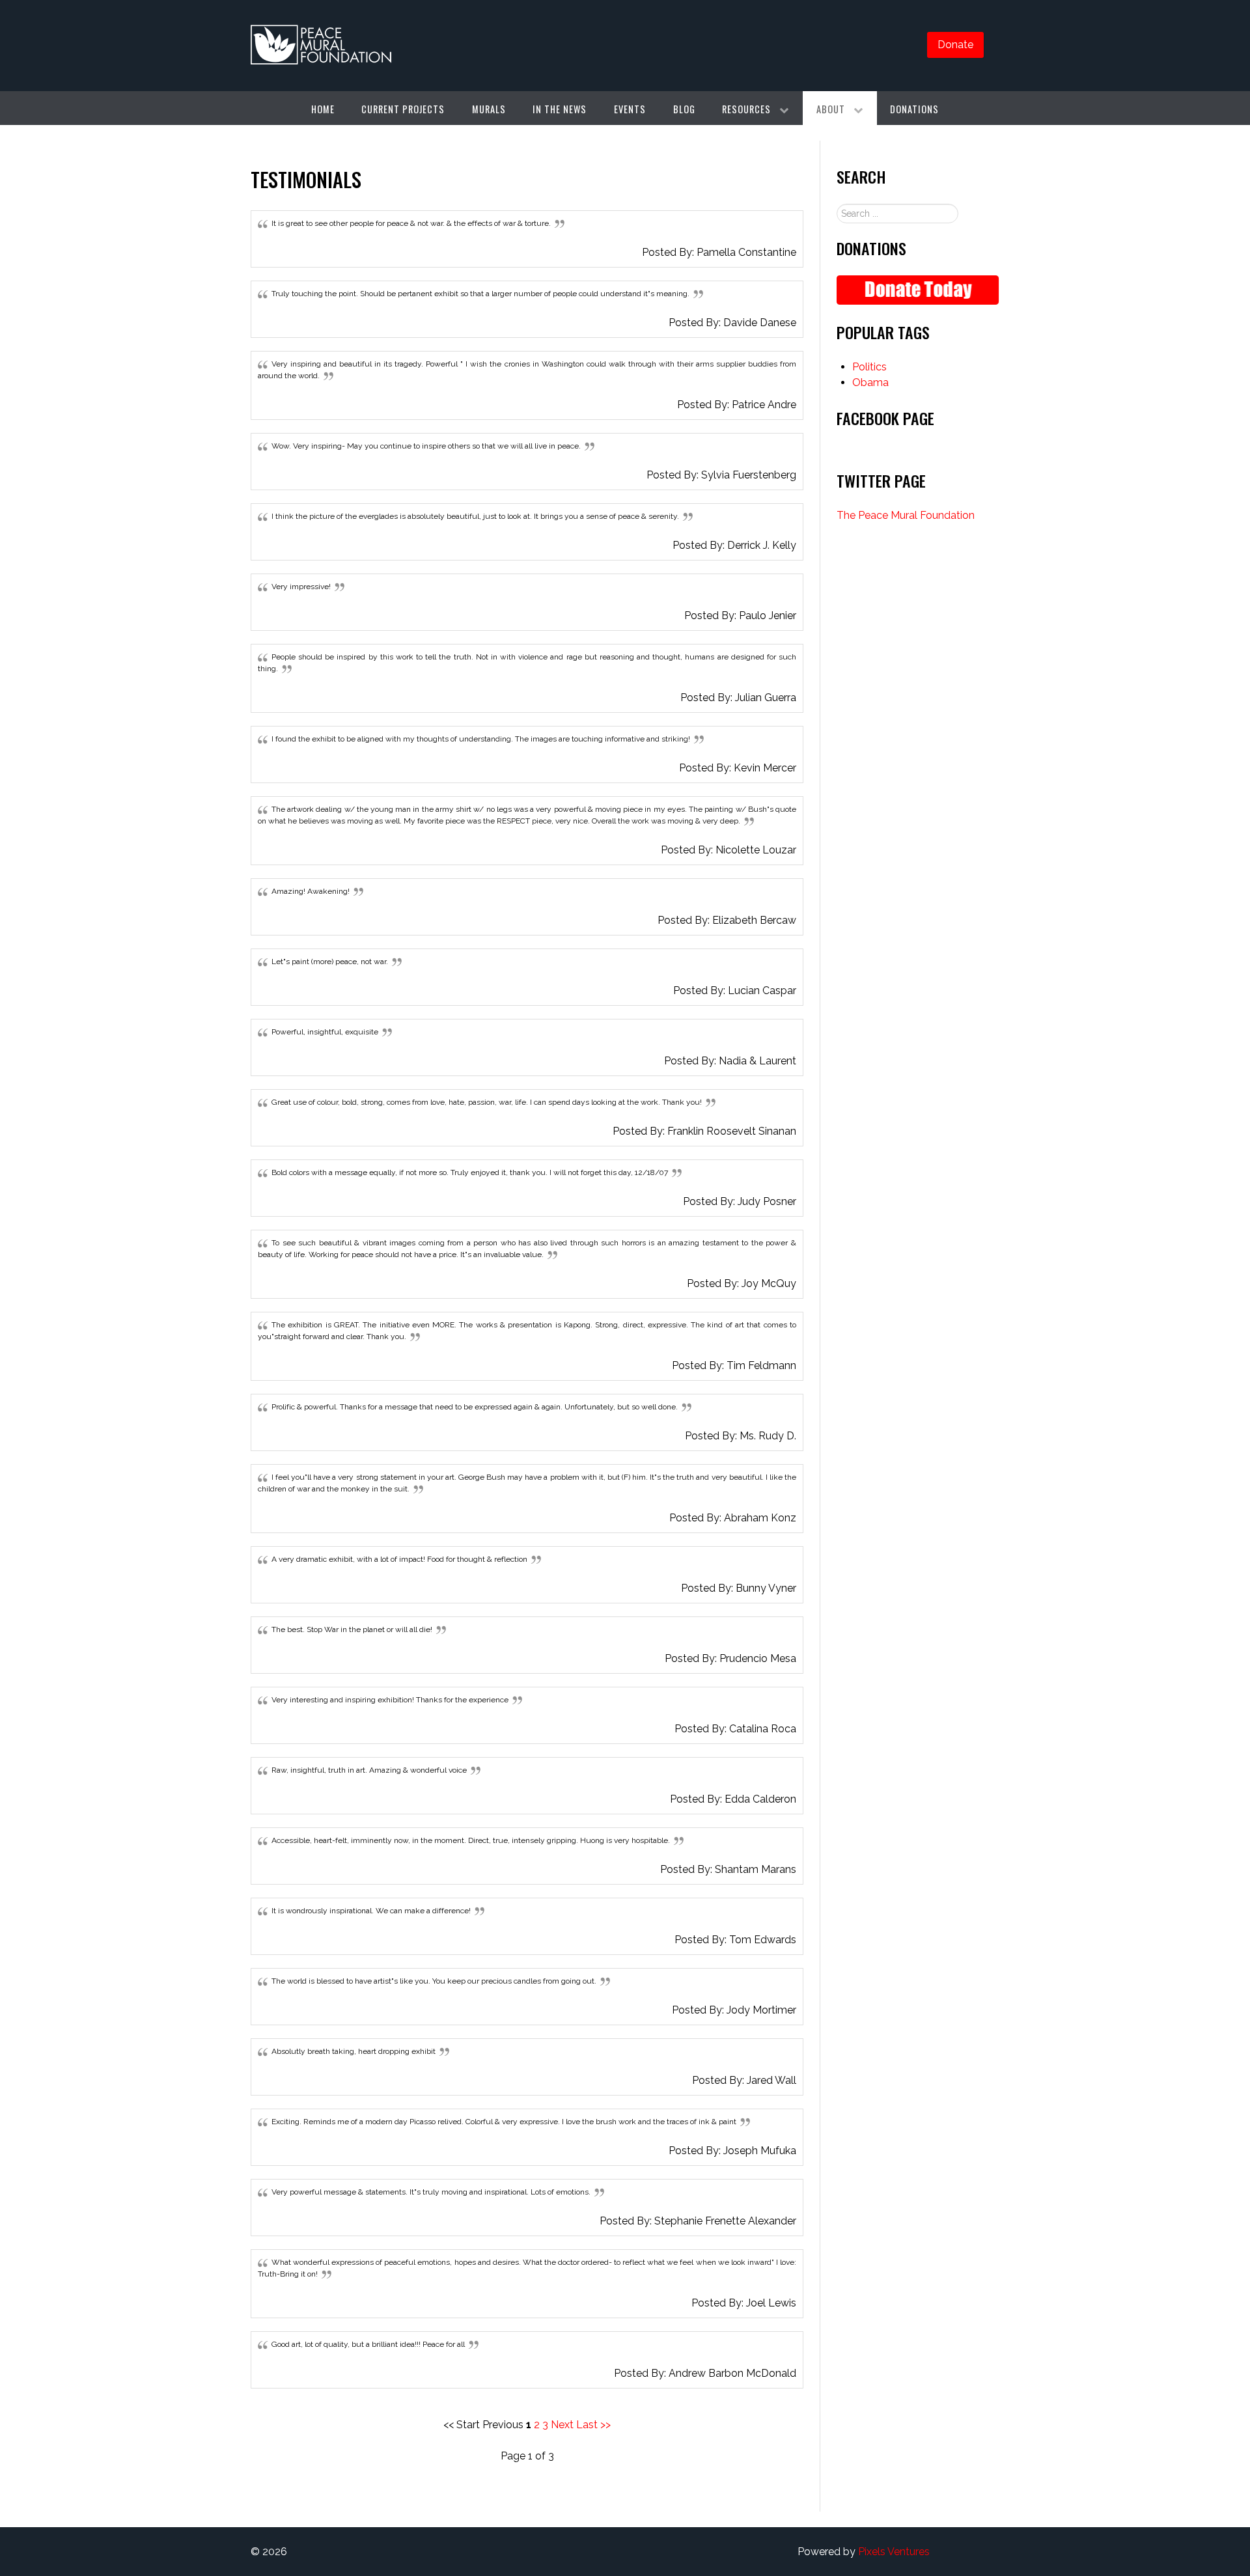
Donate (955, 45)
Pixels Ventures (894, 2552)
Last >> (593, 2425)
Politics (869, 367)
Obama (870, 382)
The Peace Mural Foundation (906, 515)
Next (562, 2425)
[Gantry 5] (321, 46)
